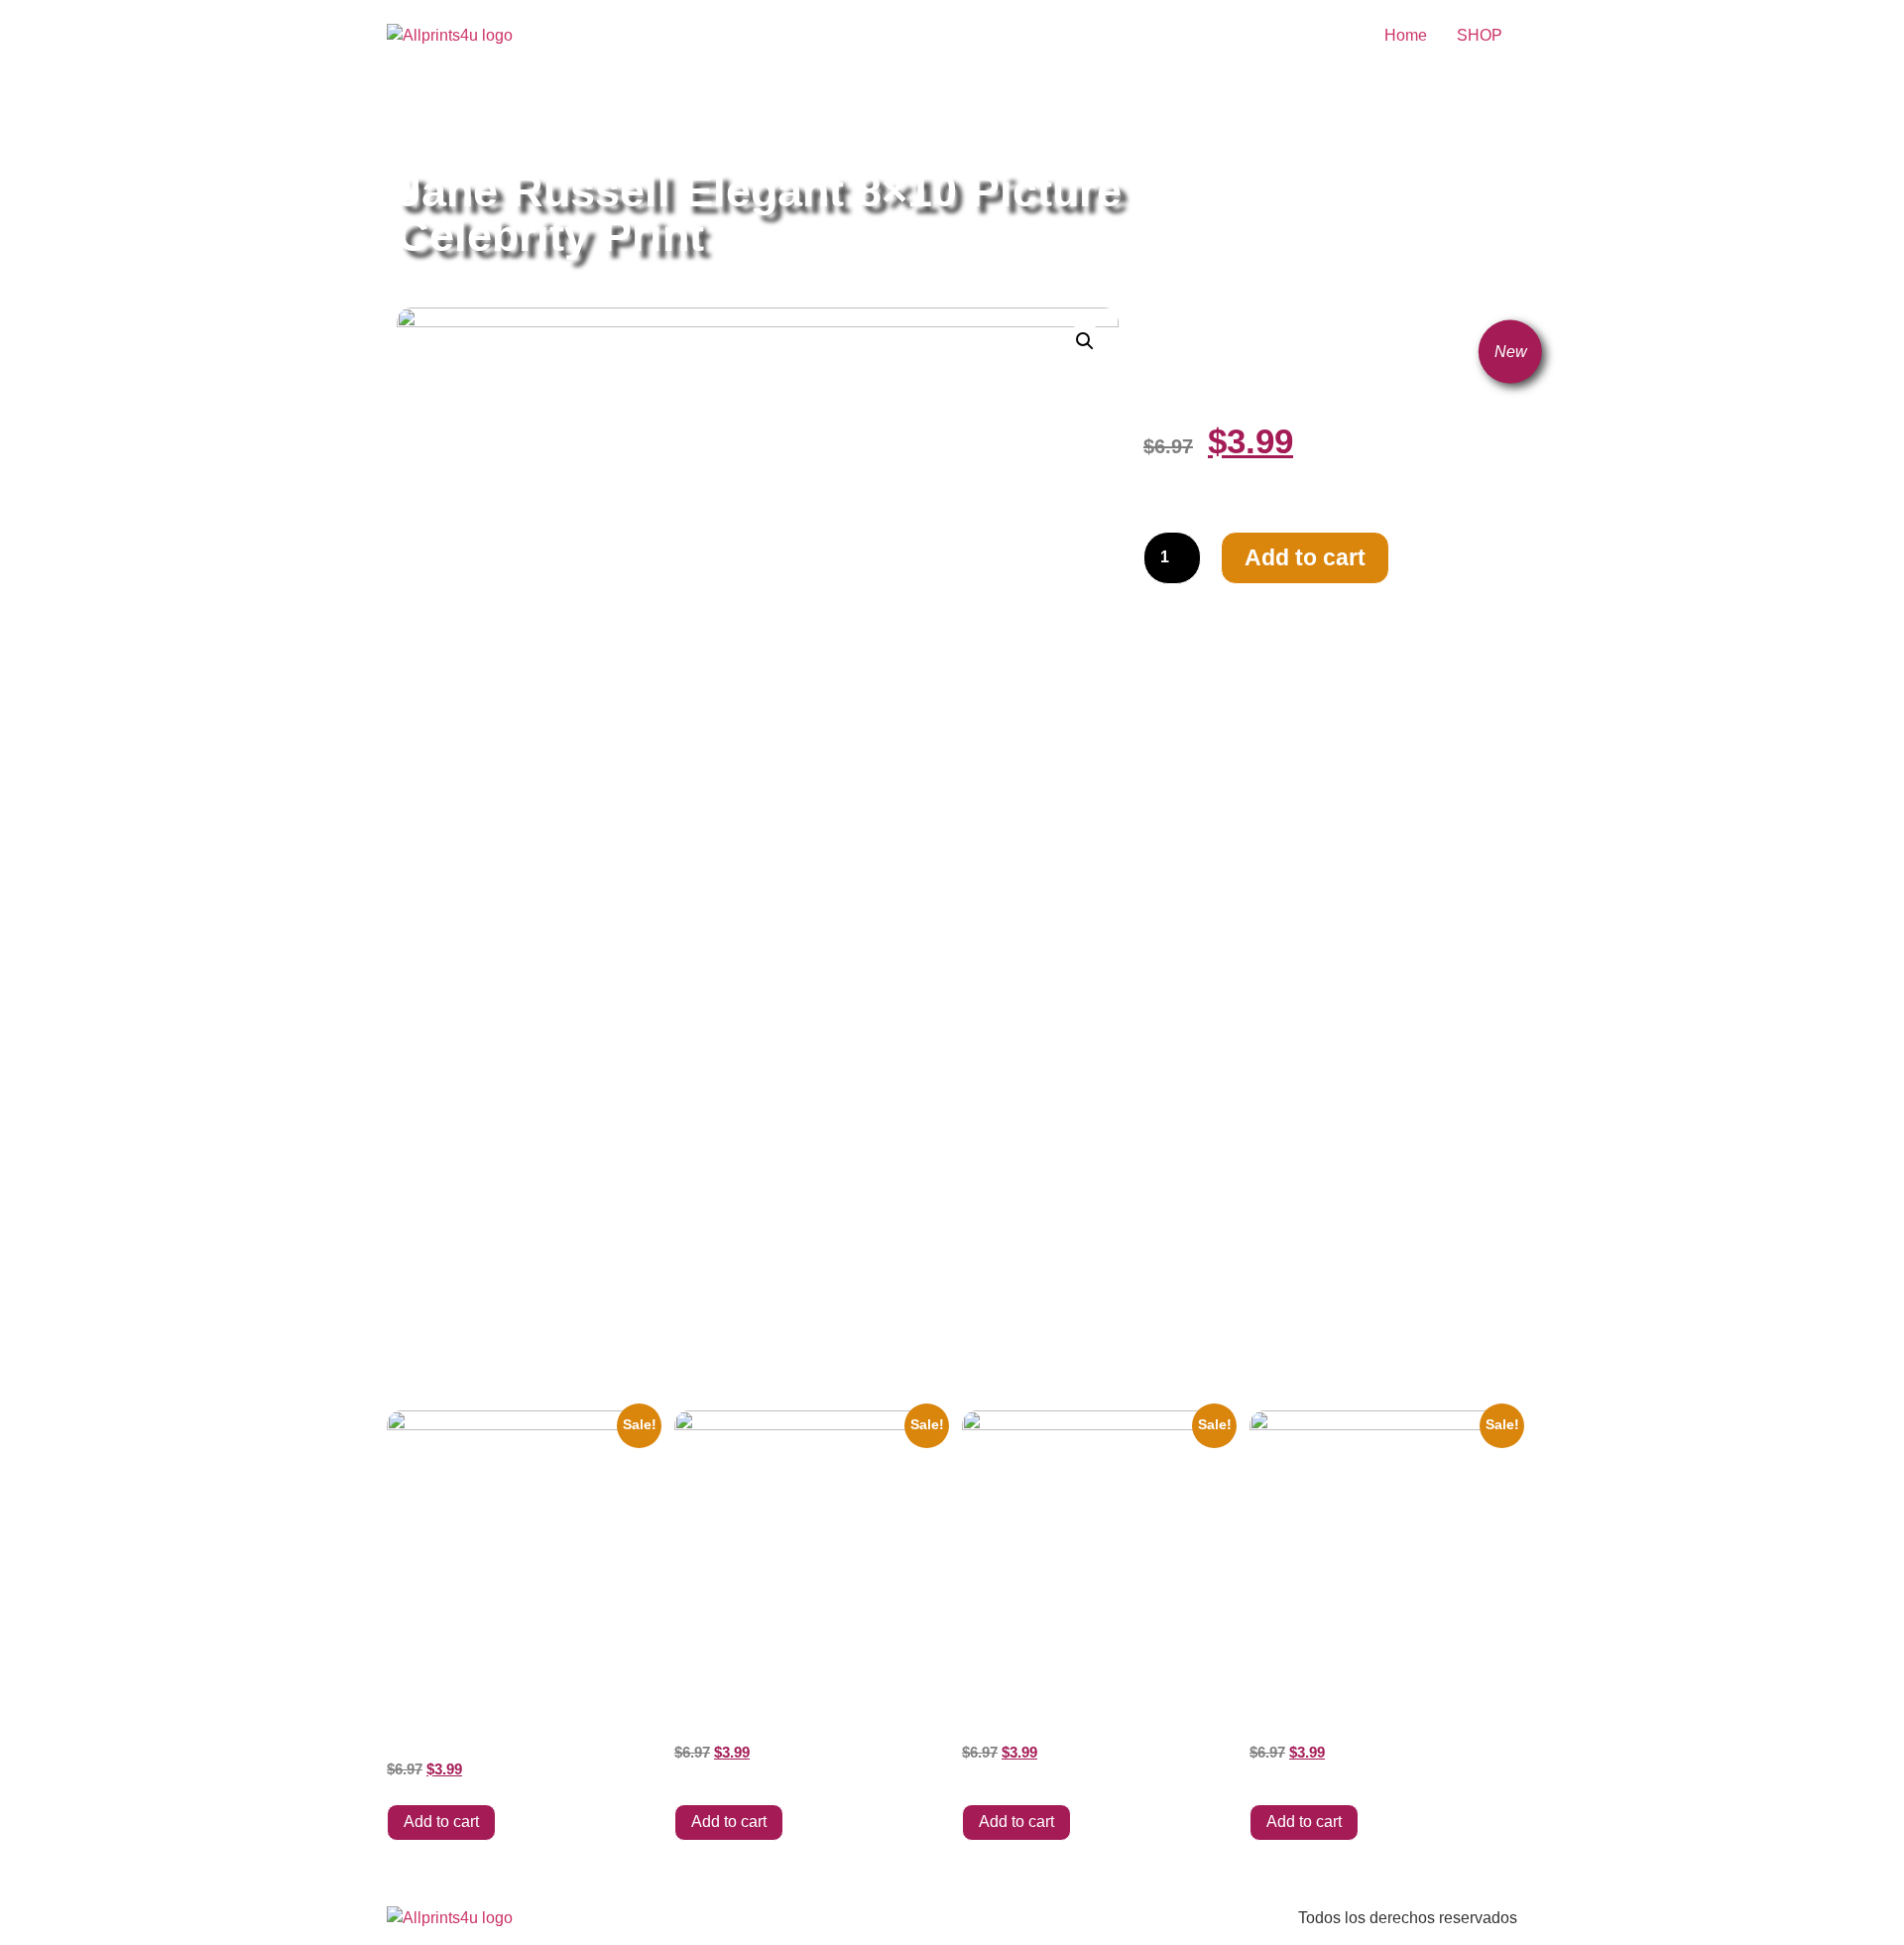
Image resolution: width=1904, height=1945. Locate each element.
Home (1406, 35)
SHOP (1480, 35)
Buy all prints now (505, 122)
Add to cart (1305, 557)
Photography (748, 122)
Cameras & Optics (635, 122)
